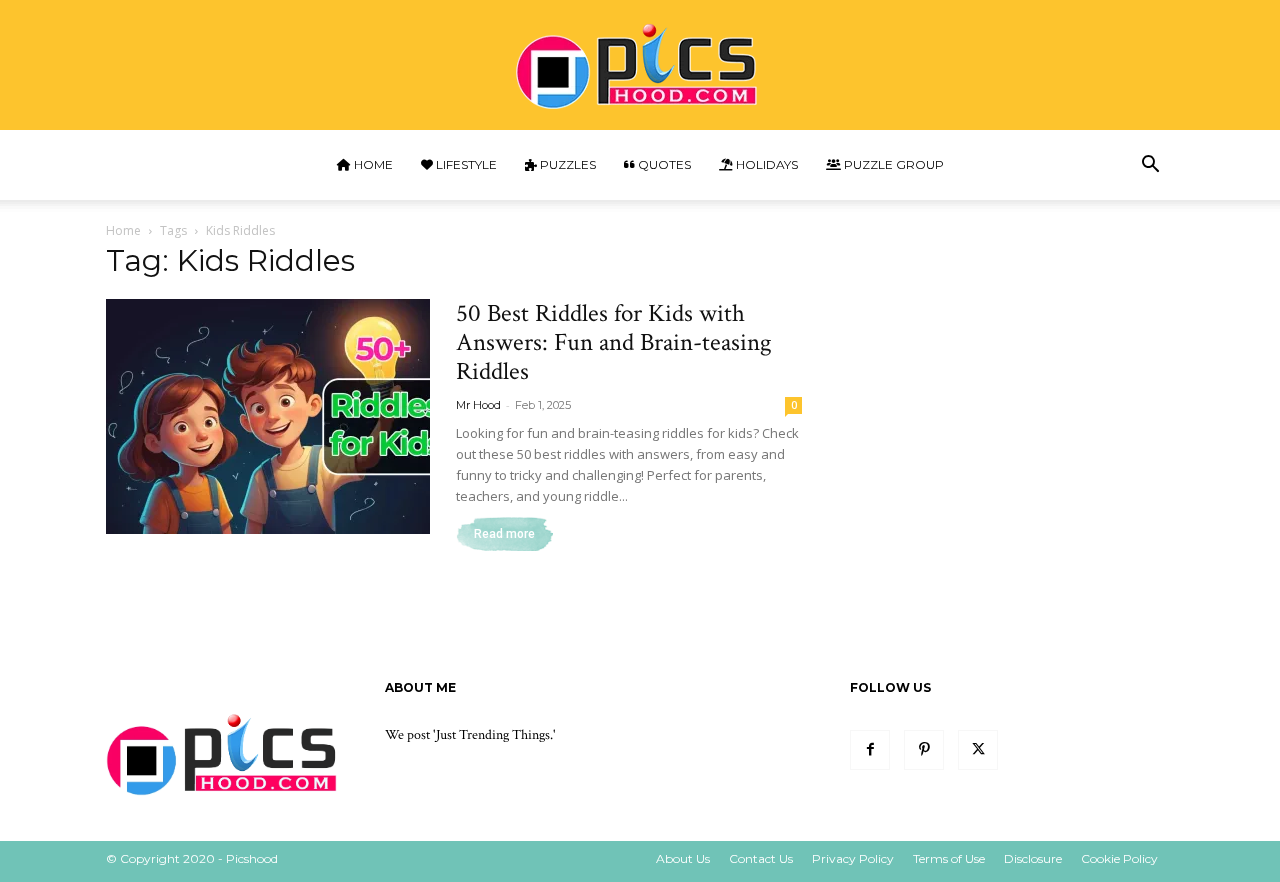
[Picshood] (640, 66)
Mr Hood (478, 405)
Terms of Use (949, 858)
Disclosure (1033, 858)
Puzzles (566, 164)
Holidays (765, 164)
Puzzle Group (892, 164)
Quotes (663, 164)
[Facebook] (870, 750)
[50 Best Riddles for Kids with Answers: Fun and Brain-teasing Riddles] (268, 416)
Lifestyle (465, 164)
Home (372, 164)
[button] (1150, 166)
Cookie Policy (1119, 858)
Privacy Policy (853, 858)
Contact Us (761, 858)
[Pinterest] (924, 750)
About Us (683, 858)
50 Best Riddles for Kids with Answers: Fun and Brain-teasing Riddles (614, 342)
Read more (504, 534)
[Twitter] (978, 750)
